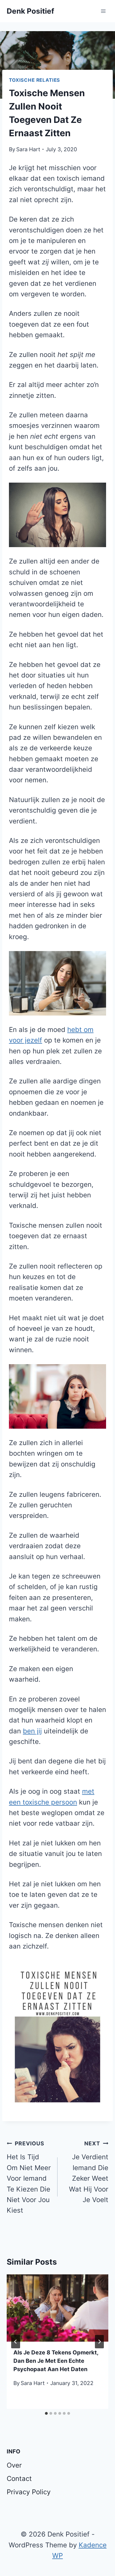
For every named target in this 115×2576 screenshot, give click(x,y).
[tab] (46, 2413)
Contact (19, 2479)
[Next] (99, 2342)
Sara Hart (28, 149)
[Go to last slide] (16, 2342)
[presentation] (57, 2308)
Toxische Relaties (34, 80)
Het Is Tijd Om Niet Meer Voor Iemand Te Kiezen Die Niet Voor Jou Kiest (29, 2177)
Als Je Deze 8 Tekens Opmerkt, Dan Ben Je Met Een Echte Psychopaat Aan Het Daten (56, 2361)
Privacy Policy (29, 2492)
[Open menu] (103, 11)
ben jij (32, 1731)
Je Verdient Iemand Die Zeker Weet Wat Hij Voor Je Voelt (89, 2172)
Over (14, 2465)
